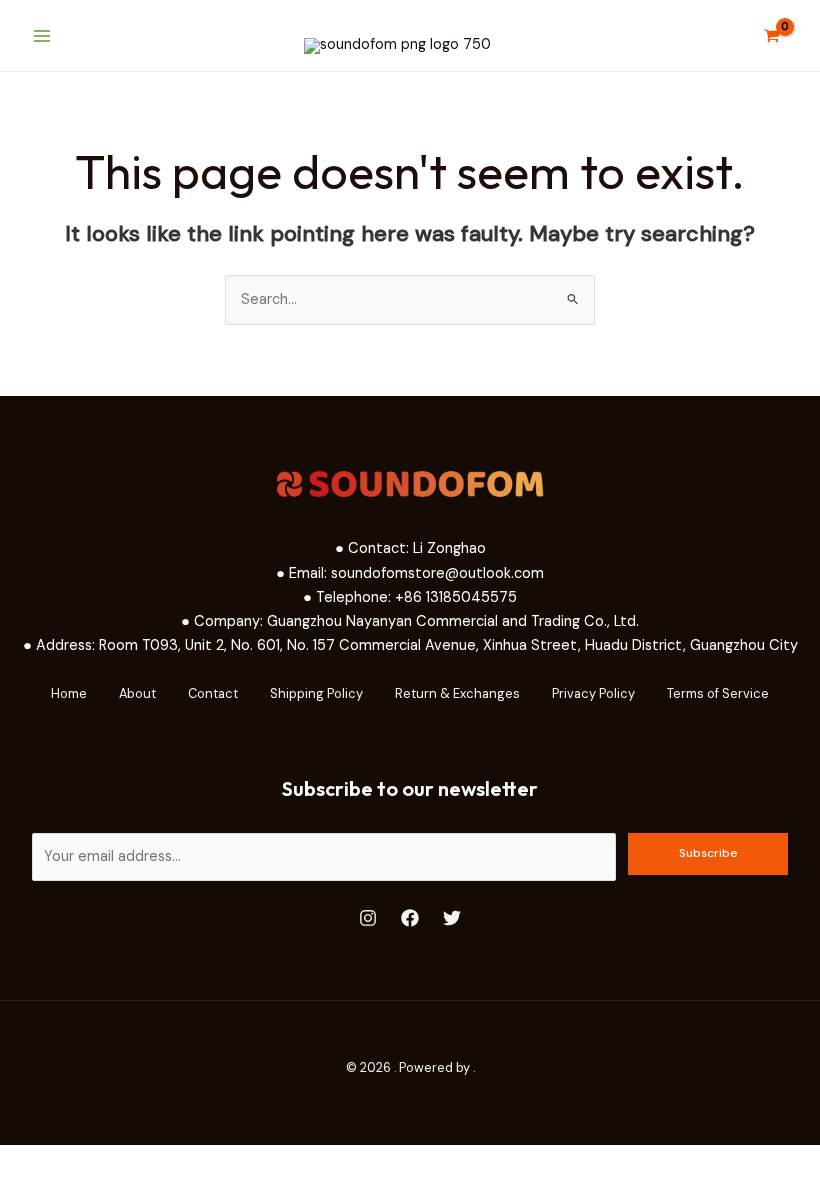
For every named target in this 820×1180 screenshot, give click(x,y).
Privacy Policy (593, 693)
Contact (213, 693)
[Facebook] (410, 918)
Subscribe (708, 853)
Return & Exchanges (457, 693)
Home (69, 693)
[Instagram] (368, 918)
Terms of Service (718, 693)
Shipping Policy (316, 693)
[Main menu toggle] (42, 35)
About (137, 693)
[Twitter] (452, 918)
